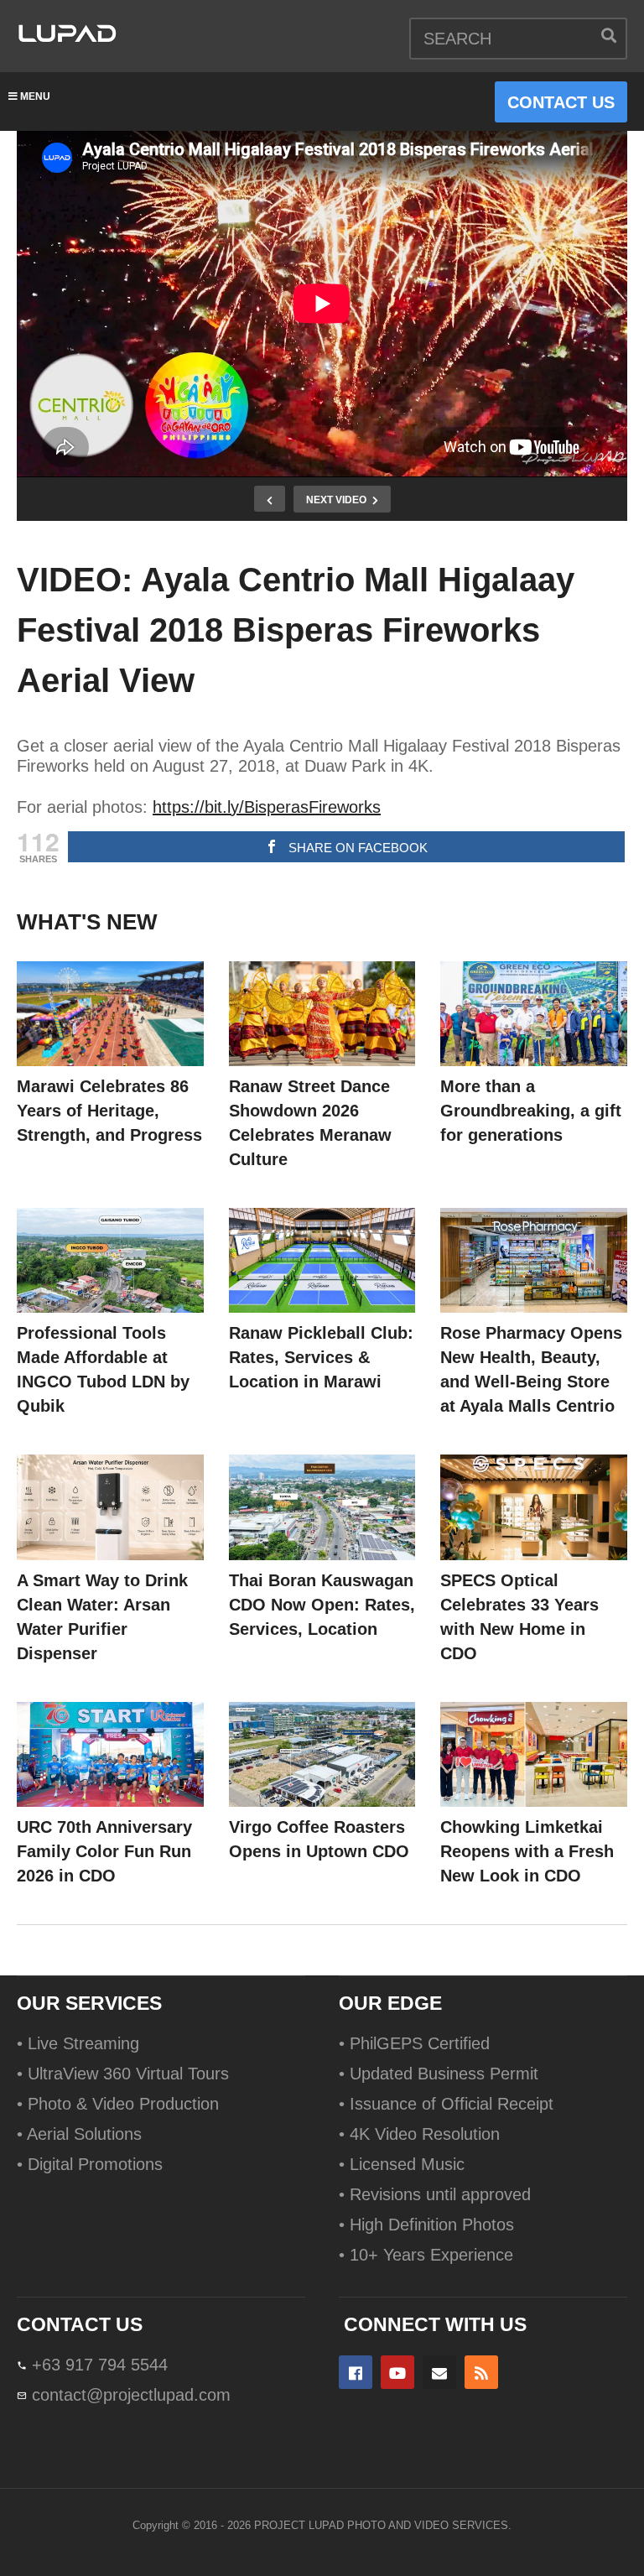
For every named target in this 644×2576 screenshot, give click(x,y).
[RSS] (481, 2372)
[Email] (439, 2372)
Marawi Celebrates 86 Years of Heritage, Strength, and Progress (109, 1111)
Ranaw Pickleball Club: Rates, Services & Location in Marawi (321, 1357)
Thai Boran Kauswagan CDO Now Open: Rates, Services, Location (322, 1605)
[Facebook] (356, 2372)
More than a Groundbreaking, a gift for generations (531, 1111)
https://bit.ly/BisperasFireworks (267, 807)
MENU (35, 96)
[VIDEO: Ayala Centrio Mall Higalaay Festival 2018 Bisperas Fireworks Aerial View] (110, 1014)
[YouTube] (397, 2372)
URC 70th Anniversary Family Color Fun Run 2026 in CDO (104, 1851)
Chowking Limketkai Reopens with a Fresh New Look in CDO (527, 1851)
